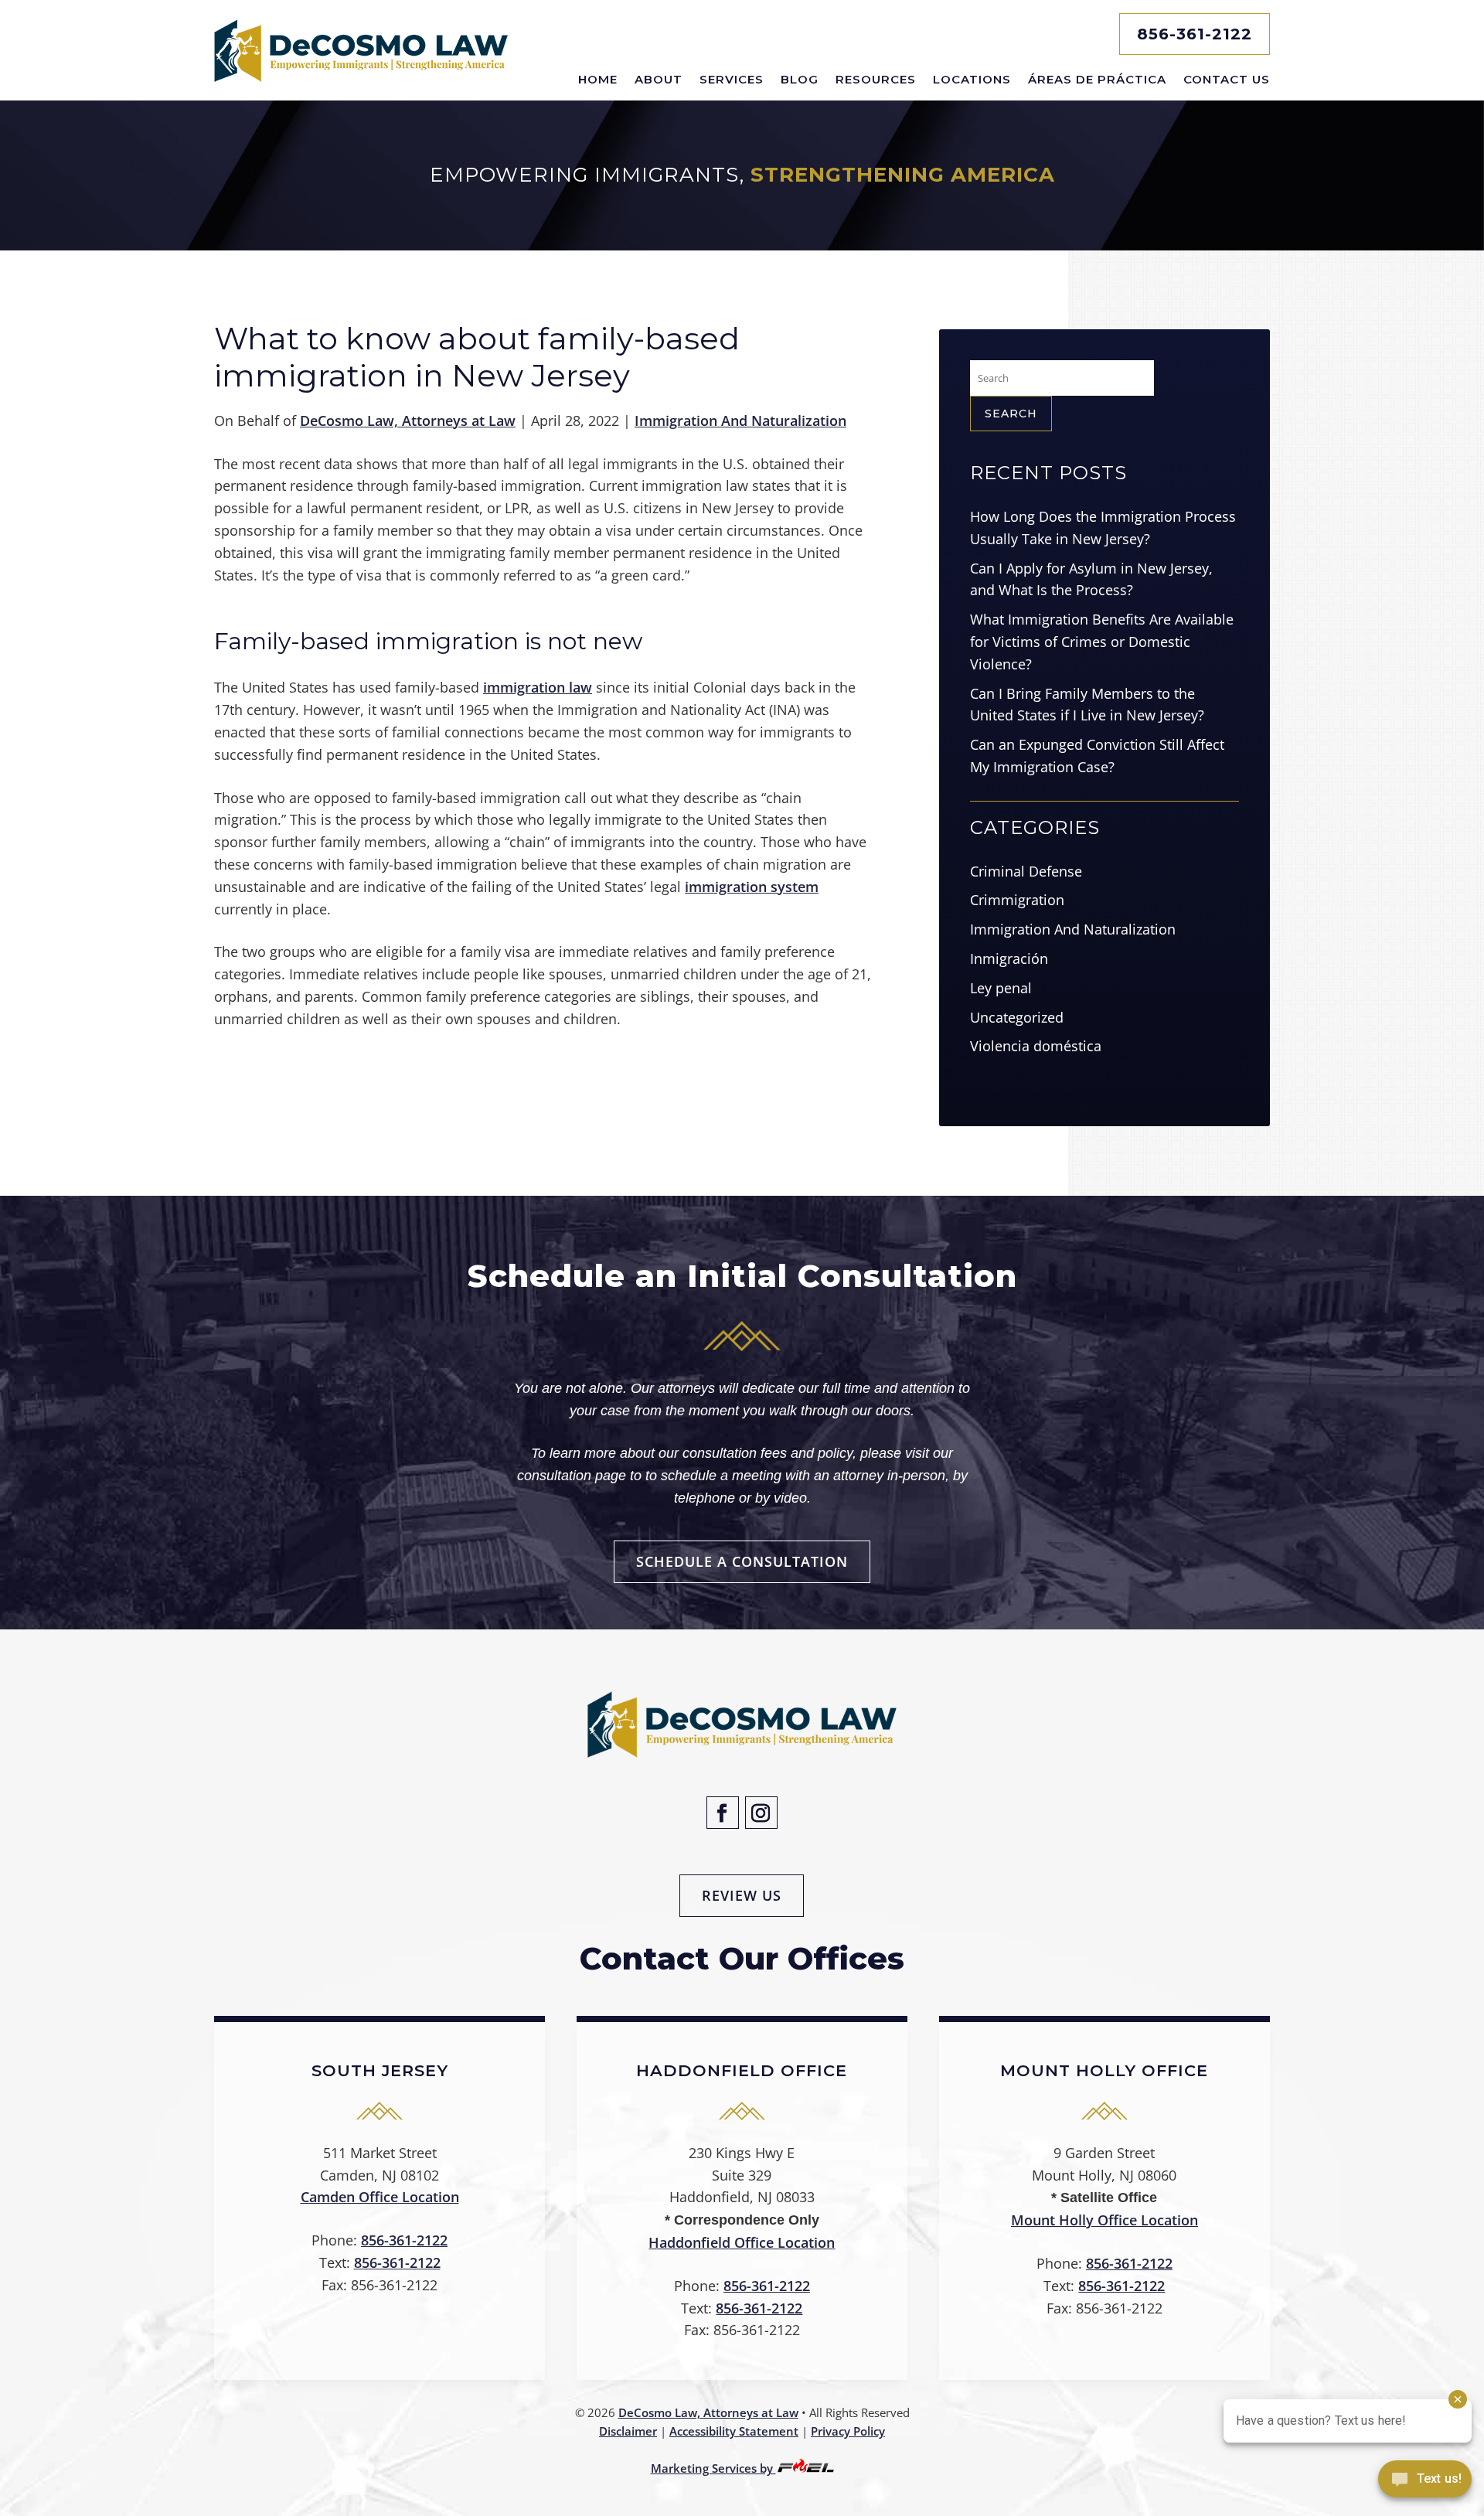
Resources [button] (876, 79)
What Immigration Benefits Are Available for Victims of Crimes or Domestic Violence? (1102, 642)
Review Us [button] (742, 1895)
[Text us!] (1425, 2484)
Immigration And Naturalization (740, 420)
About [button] (659, 79)
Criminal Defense (1026, 871)
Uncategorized (1017, 1017)
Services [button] (732, 79)
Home (598, 79)
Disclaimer (628, 2431)
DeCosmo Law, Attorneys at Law (408, 420)
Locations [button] (972, 79)
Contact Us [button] (1227, 79)
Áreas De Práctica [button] (1097, 79)
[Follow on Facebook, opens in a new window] (723, 1813)
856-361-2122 (1195, 34)
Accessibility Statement (734, 2431)
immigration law (538, 687)
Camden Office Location (380, 2197)
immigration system (752, 887)
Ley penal (1001, 988)
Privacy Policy (848, 2431)
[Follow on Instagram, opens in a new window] (761, 1813)
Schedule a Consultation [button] (742, 1561)
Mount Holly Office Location (1104, 2220)
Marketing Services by (713, 2468)
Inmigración (1009, 958)
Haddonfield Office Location (742, 2242)
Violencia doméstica (1036, 1046)
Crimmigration (1017, 900)
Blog (800, 79)
